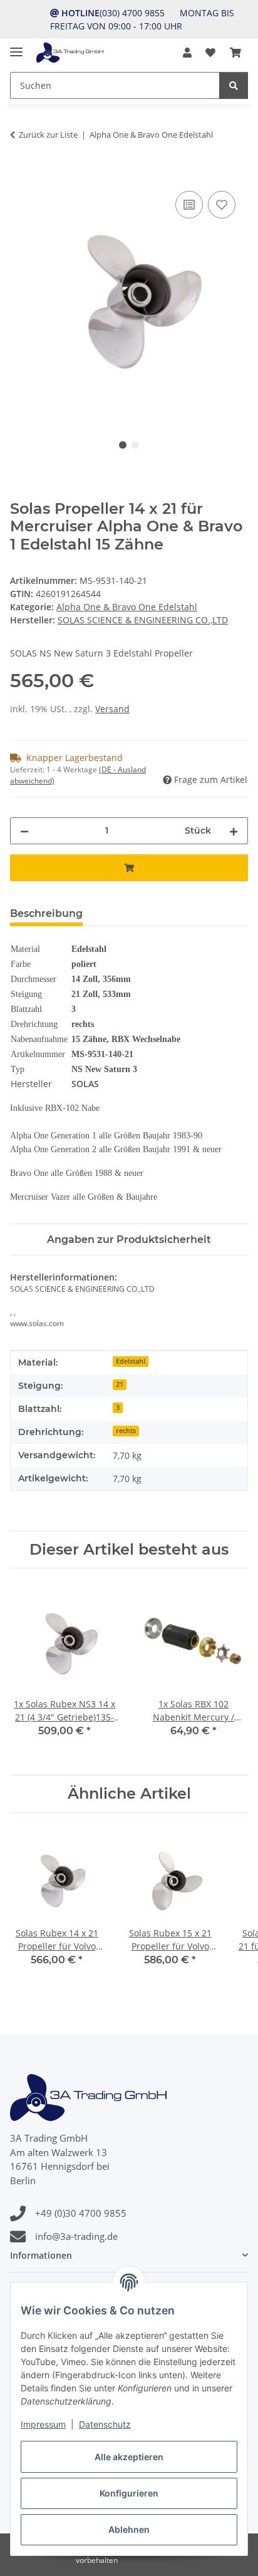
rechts (126, 1431)
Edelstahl (131, 1361)
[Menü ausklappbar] (16, 47)
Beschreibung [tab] (46, 913)
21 (120, 1384)
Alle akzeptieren (129, 2457)
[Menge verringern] (24, 831)
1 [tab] (123, 445)
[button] (187, 53)
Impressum (43, 2424)
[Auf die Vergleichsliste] (189, 205)
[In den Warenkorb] (20, 174)
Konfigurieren (129, 2493)
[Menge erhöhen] (234, 831)
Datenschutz (105, 2424)
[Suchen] (234, 85)
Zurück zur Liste (48, 135)
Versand (112, 709)
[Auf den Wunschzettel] (222, 205)
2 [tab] (135, 445)
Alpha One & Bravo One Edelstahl (127, 607)
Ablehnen (129, 2529)
